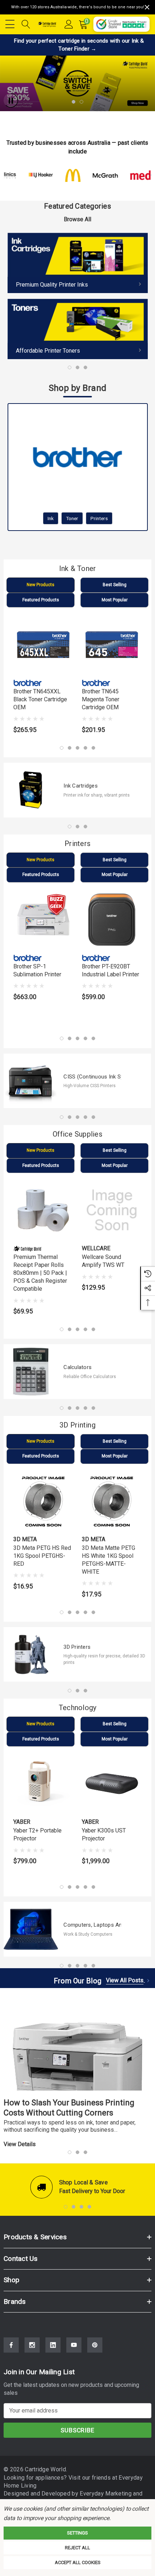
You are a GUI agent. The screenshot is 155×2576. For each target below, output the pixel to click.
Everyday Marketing (106, 2494)
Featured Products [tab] (41, 600)
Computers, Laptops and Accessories (92, 1925)
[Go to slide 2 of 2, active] (81, 102)
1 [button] (70, 367)
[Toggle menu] (11, 23)
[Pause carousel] (11, 100)
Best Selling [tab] (115, 585)
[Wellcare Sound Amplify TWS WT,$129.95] (112, 1210)
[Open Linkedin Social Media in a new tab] (53, 2345)
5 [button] (93, 748)
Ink (51, 518)
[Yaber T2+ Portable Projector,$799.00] (43, 1784)
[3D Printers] (31, 1654)
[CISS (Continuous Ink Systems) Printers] (31, 1081)
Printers (99, 518)
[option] (78, 296)
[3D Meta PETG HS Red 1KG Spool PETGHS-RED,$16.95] (43, 1501)
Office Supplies (77, 1134)
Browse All (77, 219)
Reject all (77, 2548)
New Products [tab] (41, 585)
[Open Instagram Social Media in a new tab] (32, 2345)
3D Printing (77, 1425)
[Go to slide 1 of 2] (74, 102)
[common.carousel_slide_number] (77, 84)
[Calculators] (31, 1371)
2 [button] (77, 367)
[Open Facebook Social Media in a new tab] (11, 2345)
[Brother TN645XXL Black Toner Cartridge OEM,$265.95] (43, 645)
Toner (72, 518)
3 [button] (85, 367)
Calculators (77, 1367)
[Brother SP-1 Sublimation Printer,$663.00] (43, 920)
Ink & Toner (78, 568)
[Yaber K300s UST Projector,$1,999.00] (112, 1784)
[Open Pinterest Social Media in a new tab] (95, 2345)
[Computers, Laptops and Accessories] (31, 1929)
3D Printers (77, 1647)
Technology (78, 1708)
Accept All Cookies (78, 2562)
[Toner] (78, 329)
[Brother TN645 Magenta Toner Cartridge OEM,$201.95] (112, 645)
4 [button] (85, 748)
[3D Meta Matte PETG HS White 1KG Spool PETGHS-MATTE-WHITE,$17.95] (112, 1501)
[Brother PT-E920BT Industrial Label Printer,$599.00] (112, 920)
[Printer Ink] (78, 263)
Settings (77, 2533)
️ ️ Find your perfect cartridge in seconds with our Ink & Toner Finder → (78, 45)
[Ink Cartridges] (31, 790)
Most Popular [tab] (115, 600)
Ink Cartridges (81, 786)
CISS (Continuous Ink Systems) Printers (92, 1077)
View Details (20, 2144)
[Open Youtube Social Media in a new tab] (74, 2345)
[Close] (147, 7)
